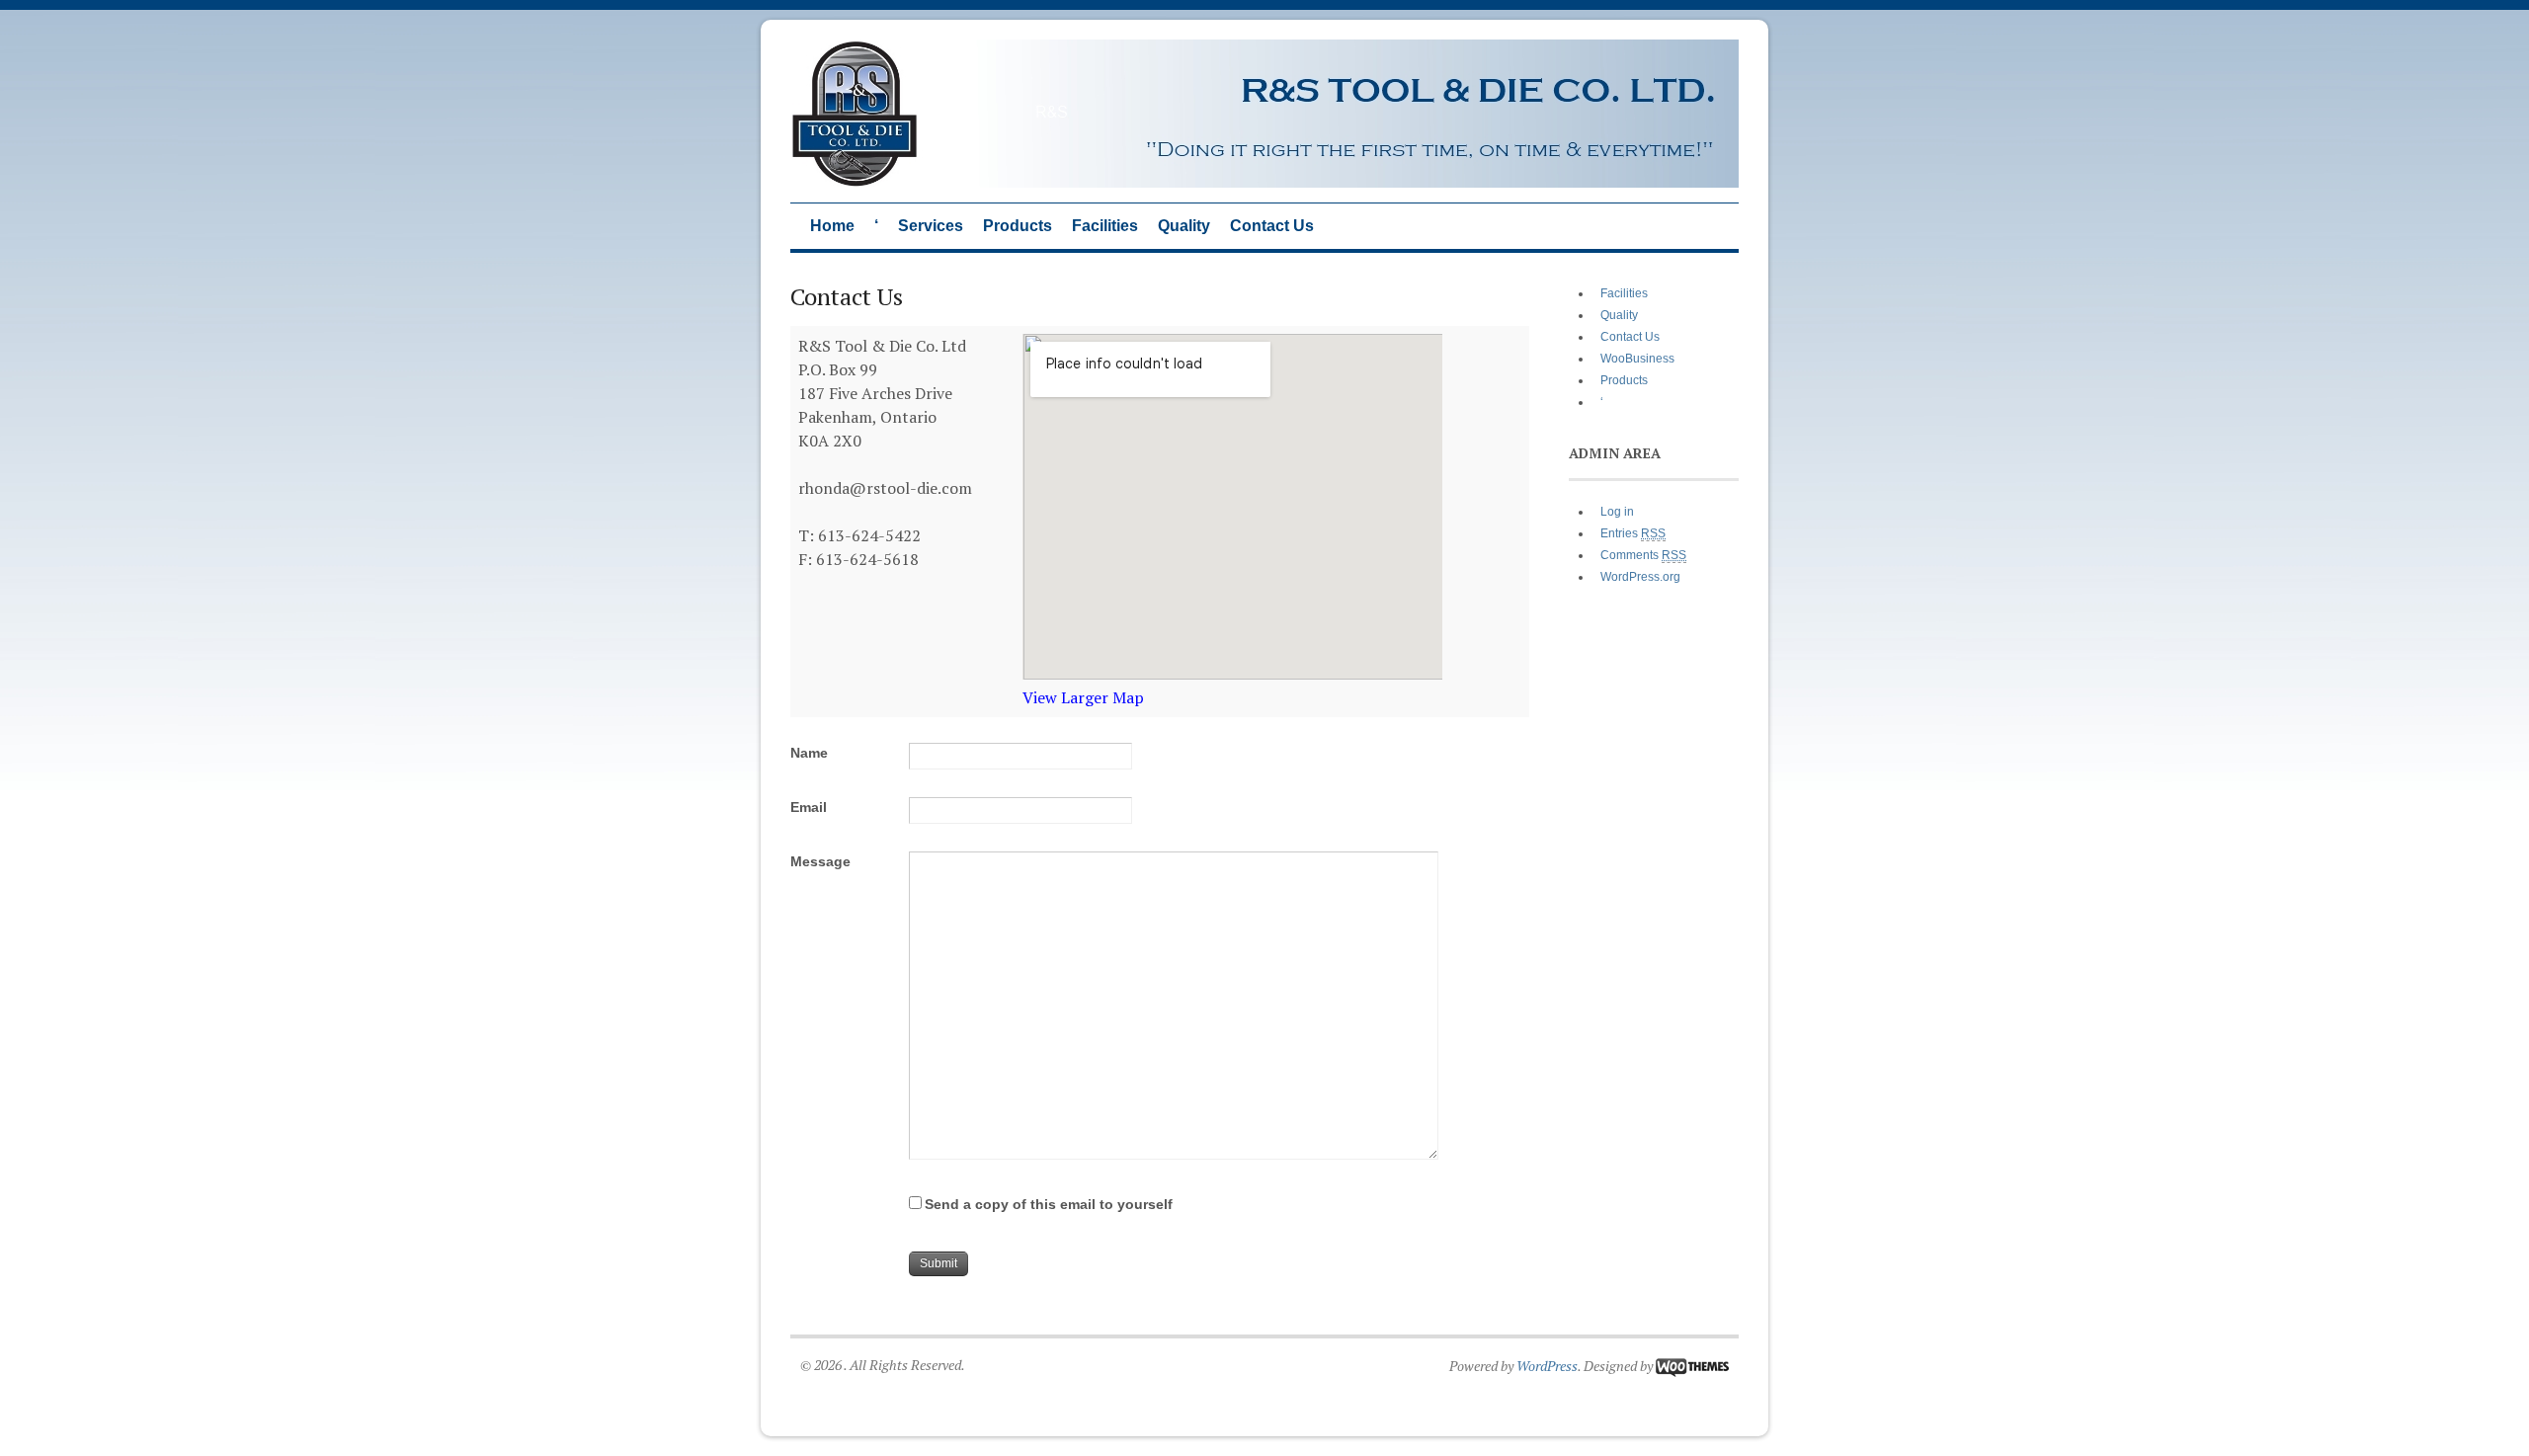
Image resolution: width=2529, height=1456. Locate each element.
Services (931, 226)
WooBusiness (1637, 359)
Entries (1633, 533)
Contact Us (1272, 226)
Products (1018, 226)
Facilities (1105, 226)
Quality (1184, 226)
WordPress (1547, 1366)
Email (809, 807)
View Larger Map (1083, 697)
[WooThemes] (1692, 1366)
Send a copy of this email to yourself (1049, 1204)
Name (809, 753)
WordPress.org (1640, 577)
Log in (1617, 512)
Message (820, 861)
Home (832, 226)
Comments (1643, 555)
